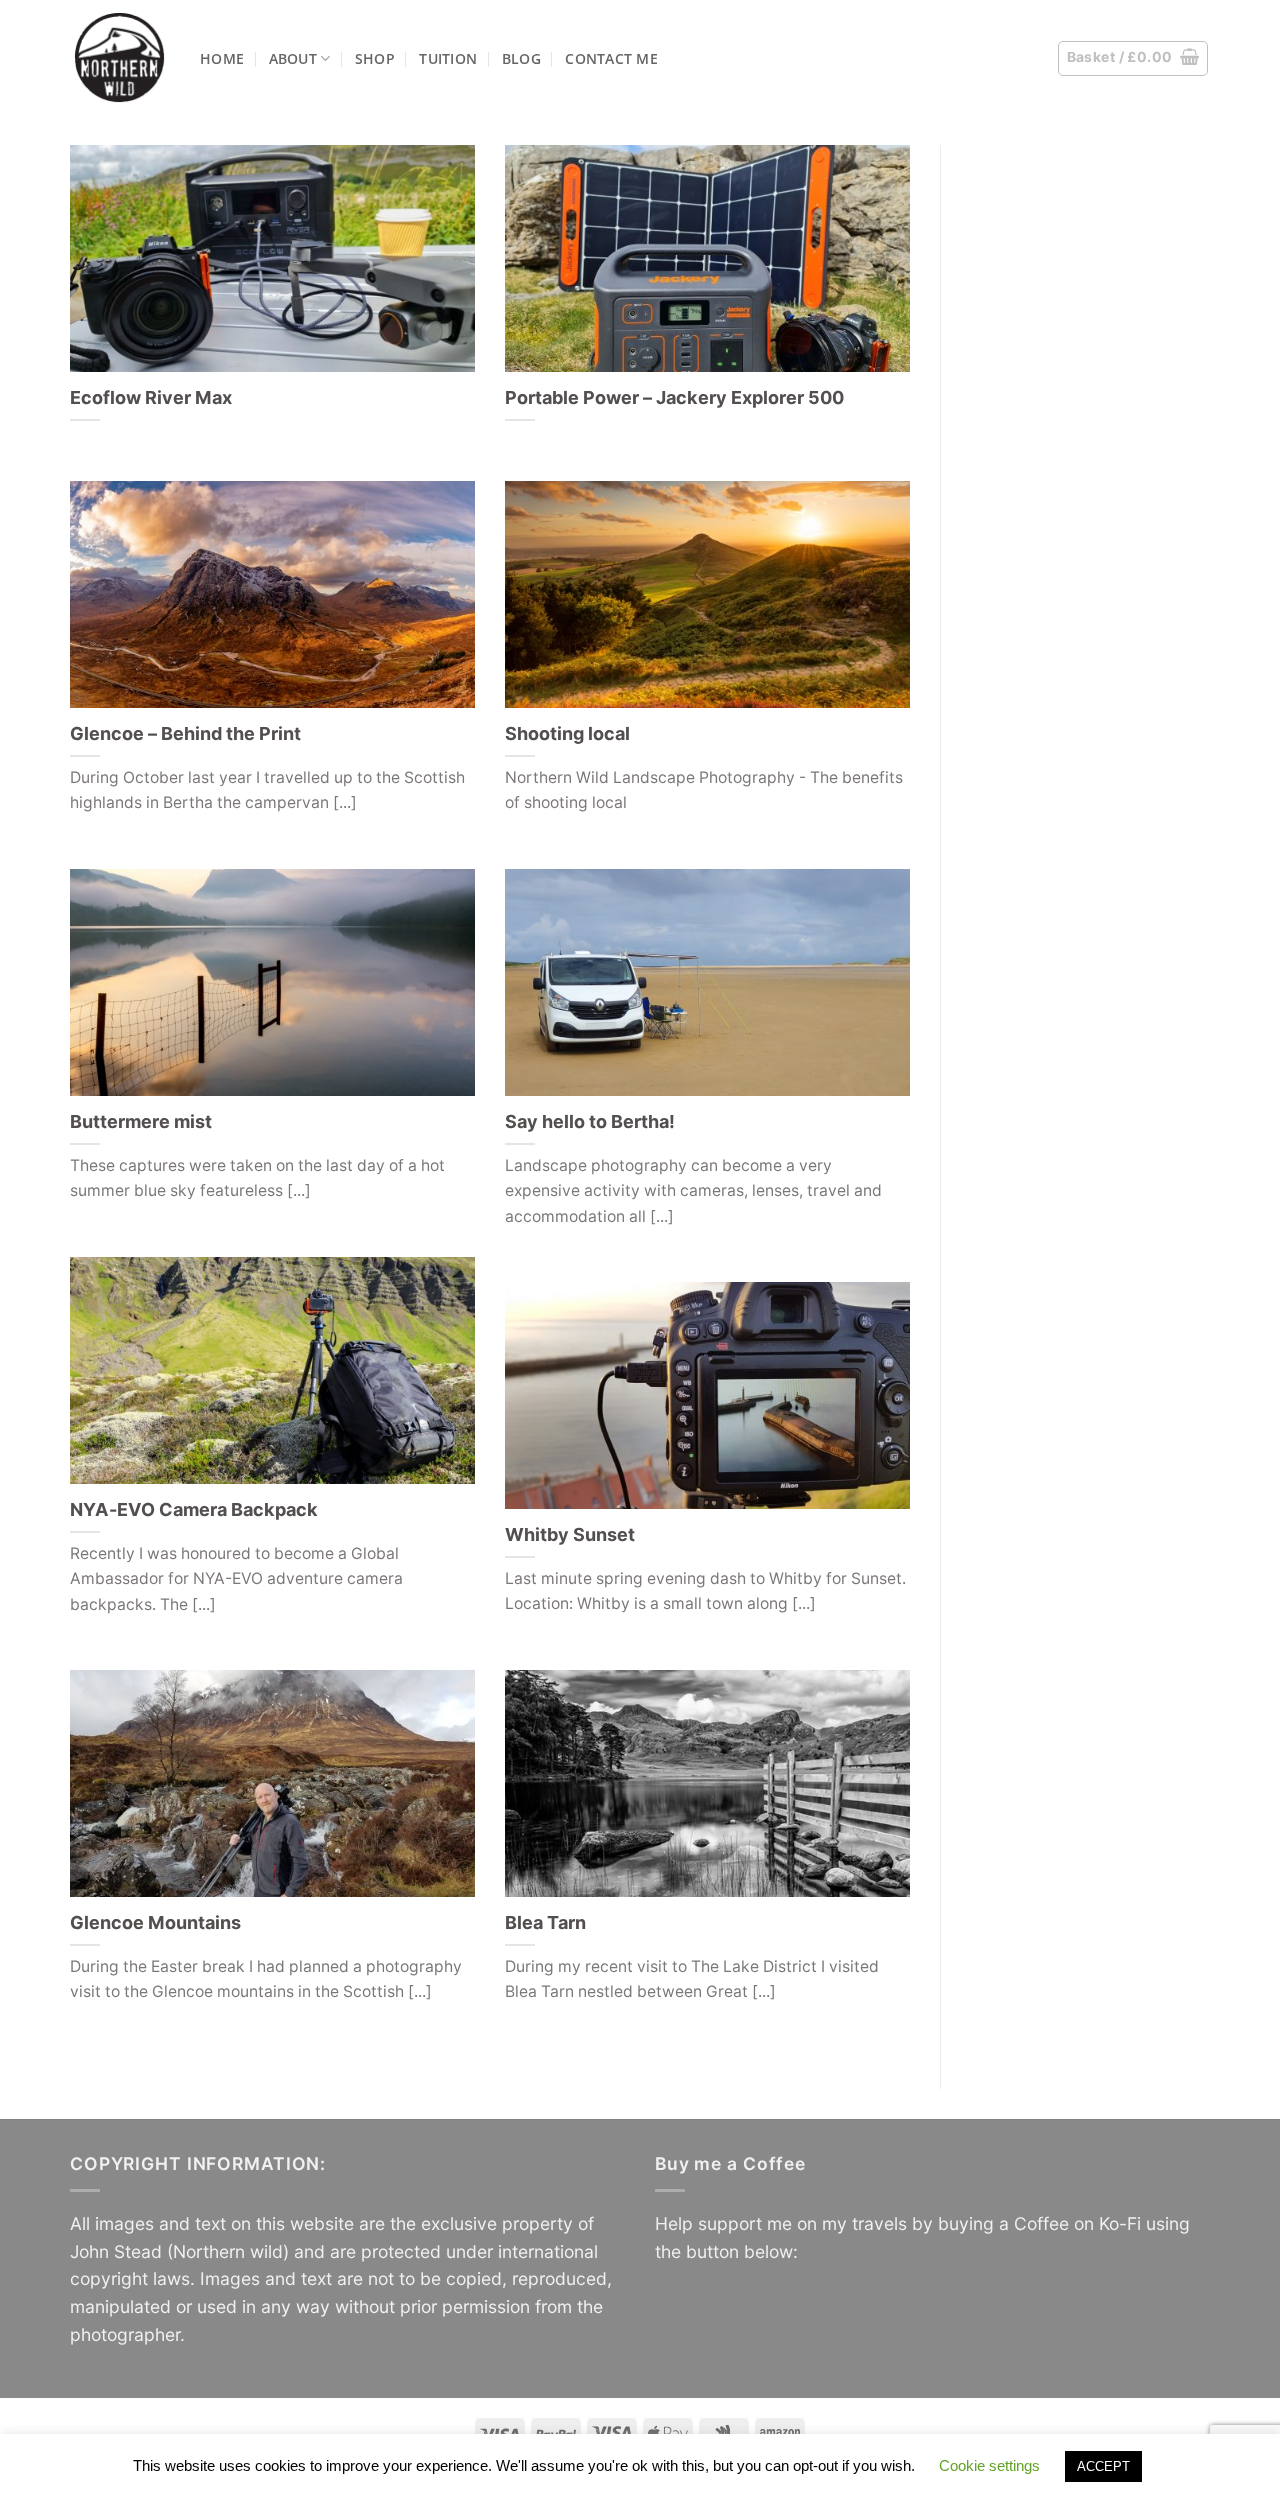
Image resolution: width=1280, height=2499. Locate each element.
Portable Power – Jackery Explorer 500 (674, 397)
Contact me (611, 58)
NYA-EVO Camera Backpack (194, 1509)
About (293, 58)
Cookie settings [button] (989, 2465)
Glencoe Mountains (155, 1922)
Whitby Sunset (570, 1534)
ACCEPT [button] (1103, 2466)
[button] (1133, 58)
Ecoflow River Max (151, 397)
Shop (375, 58)
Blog (521, 58)
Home (222, 58)
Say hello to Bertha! (590, 1121)
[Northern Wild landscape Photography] (120, 57)
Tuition (448, 58)
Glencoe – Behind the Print (185, 733)
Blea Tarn (545, 1922)
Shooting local (567, 733)
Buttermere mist (141, 1121)
